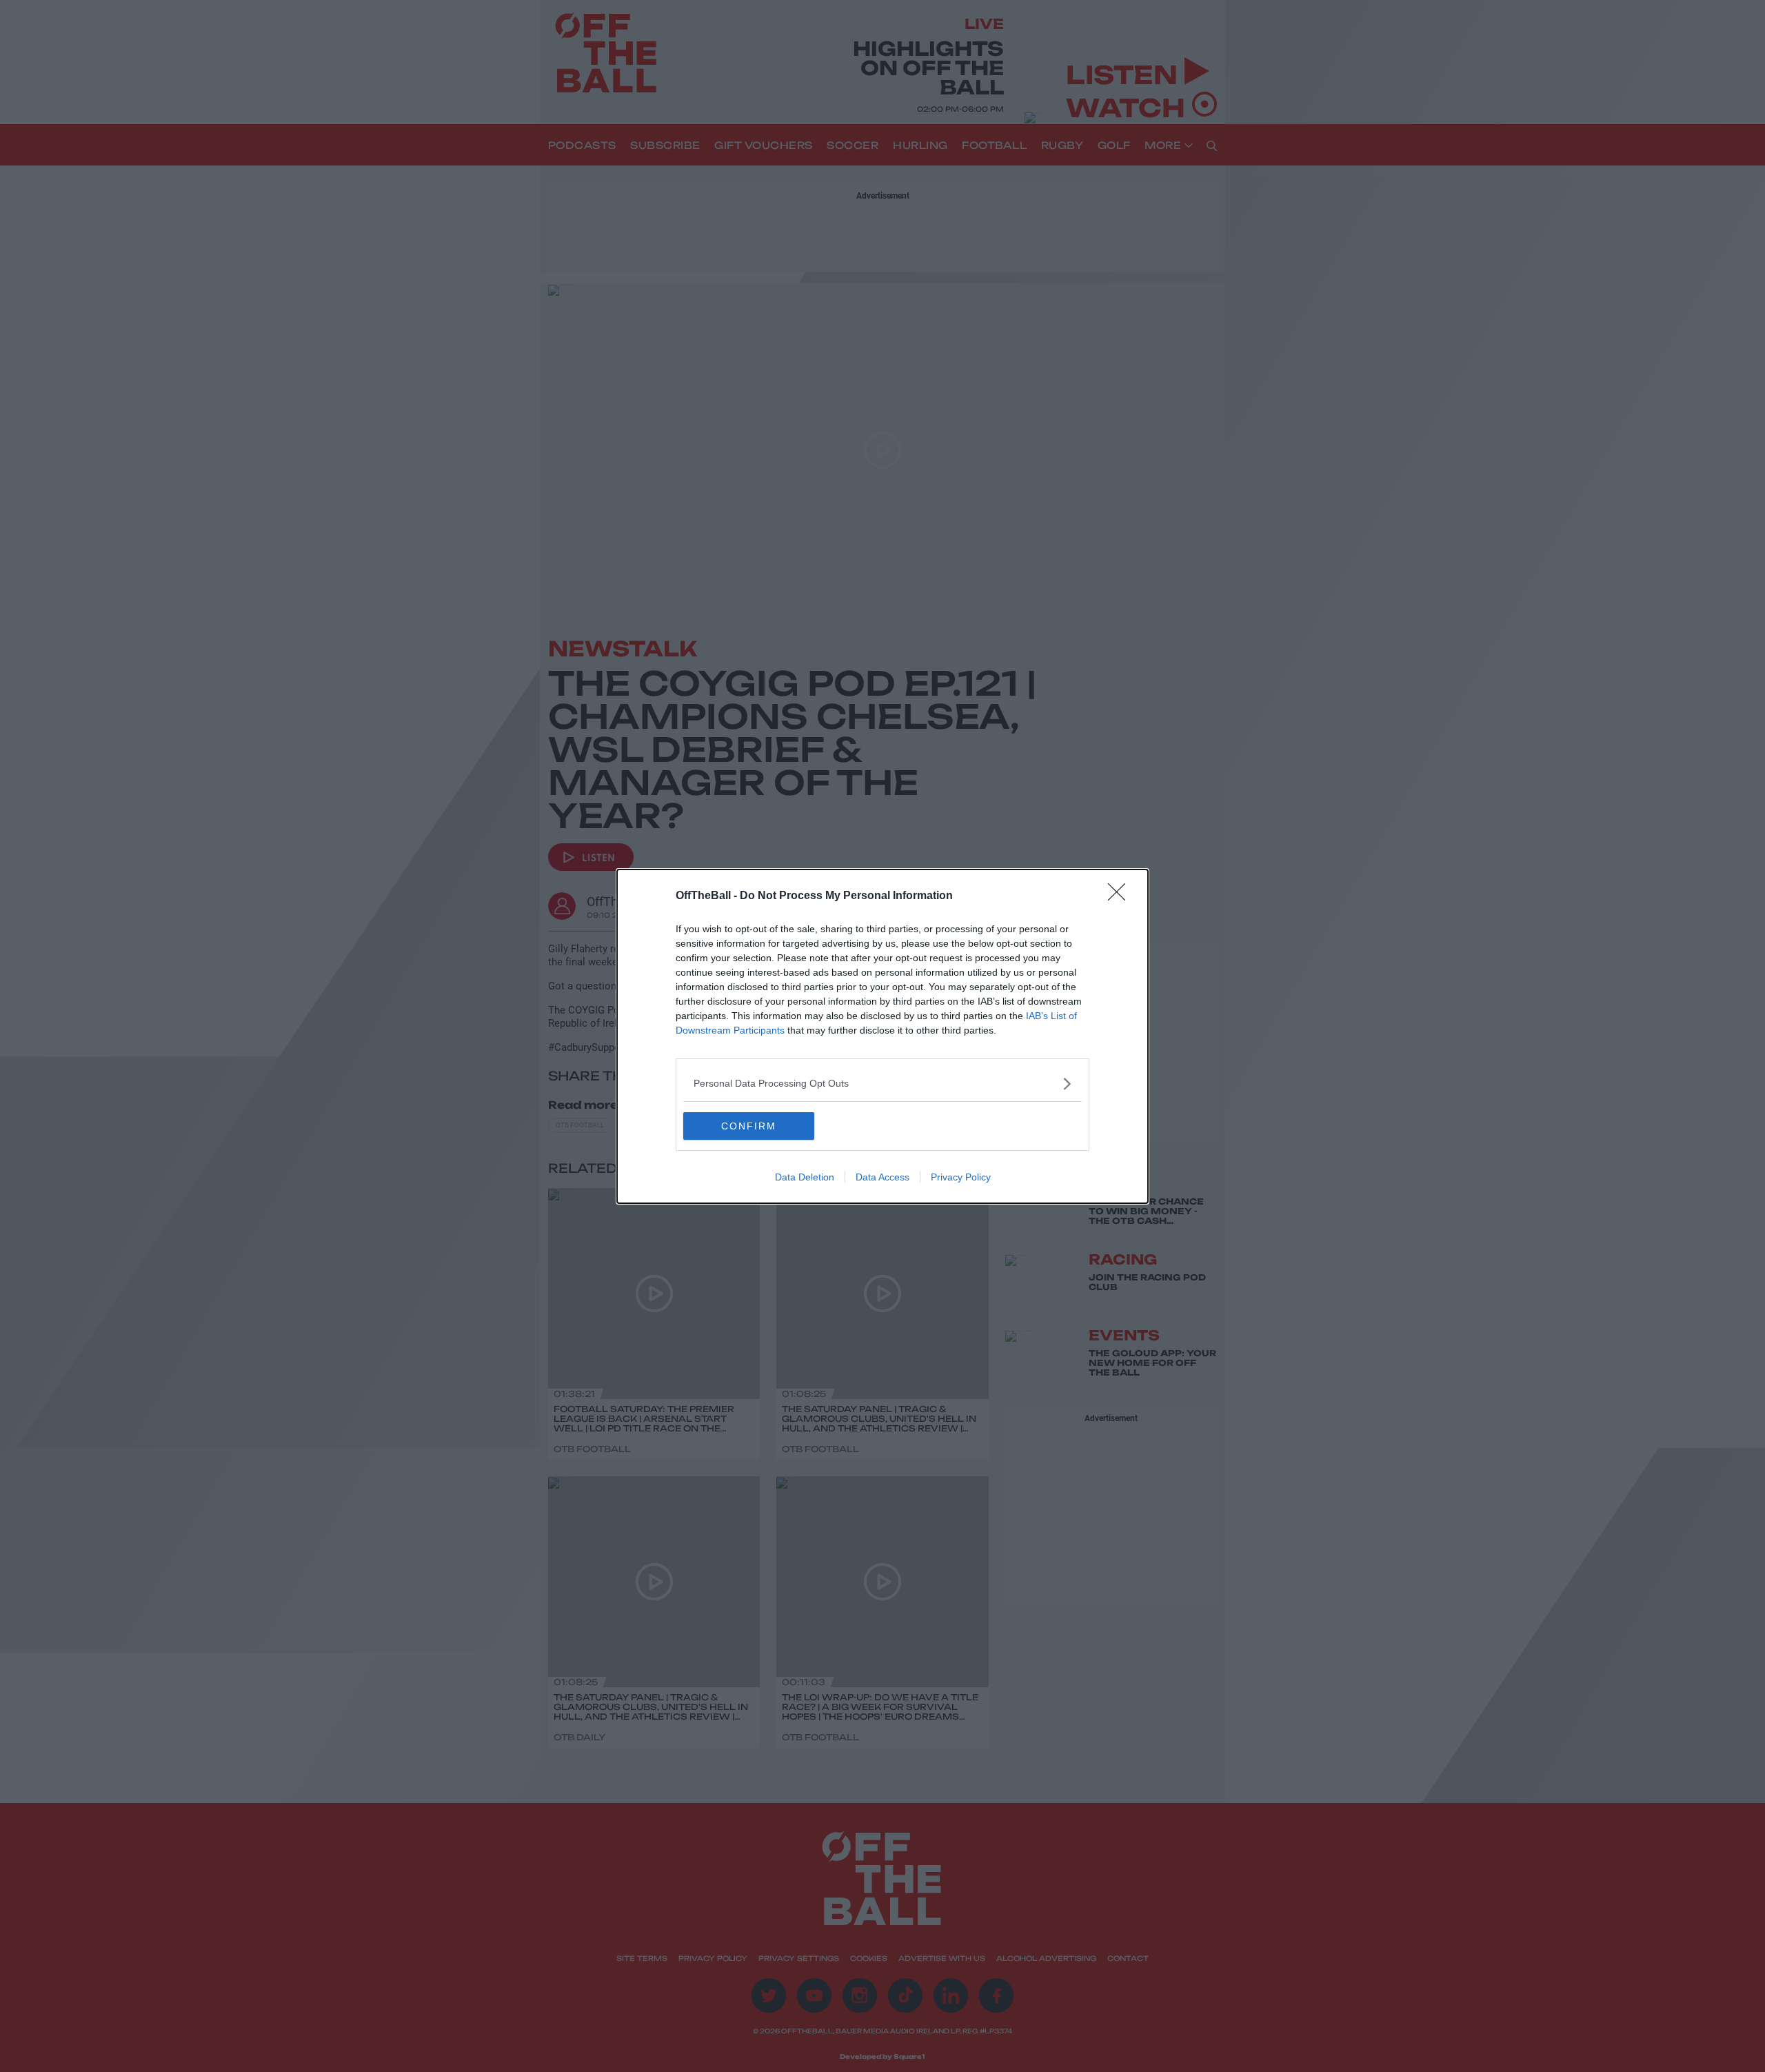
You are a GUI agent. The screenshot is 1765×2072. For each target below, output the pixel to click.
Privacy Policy (961, 1177)
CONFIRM (749, 1126)
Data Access (882, 1177)
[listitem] (882, 1084)
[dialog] (882, 1036)
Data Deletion (805, 1177)
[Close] (1121, 896)
